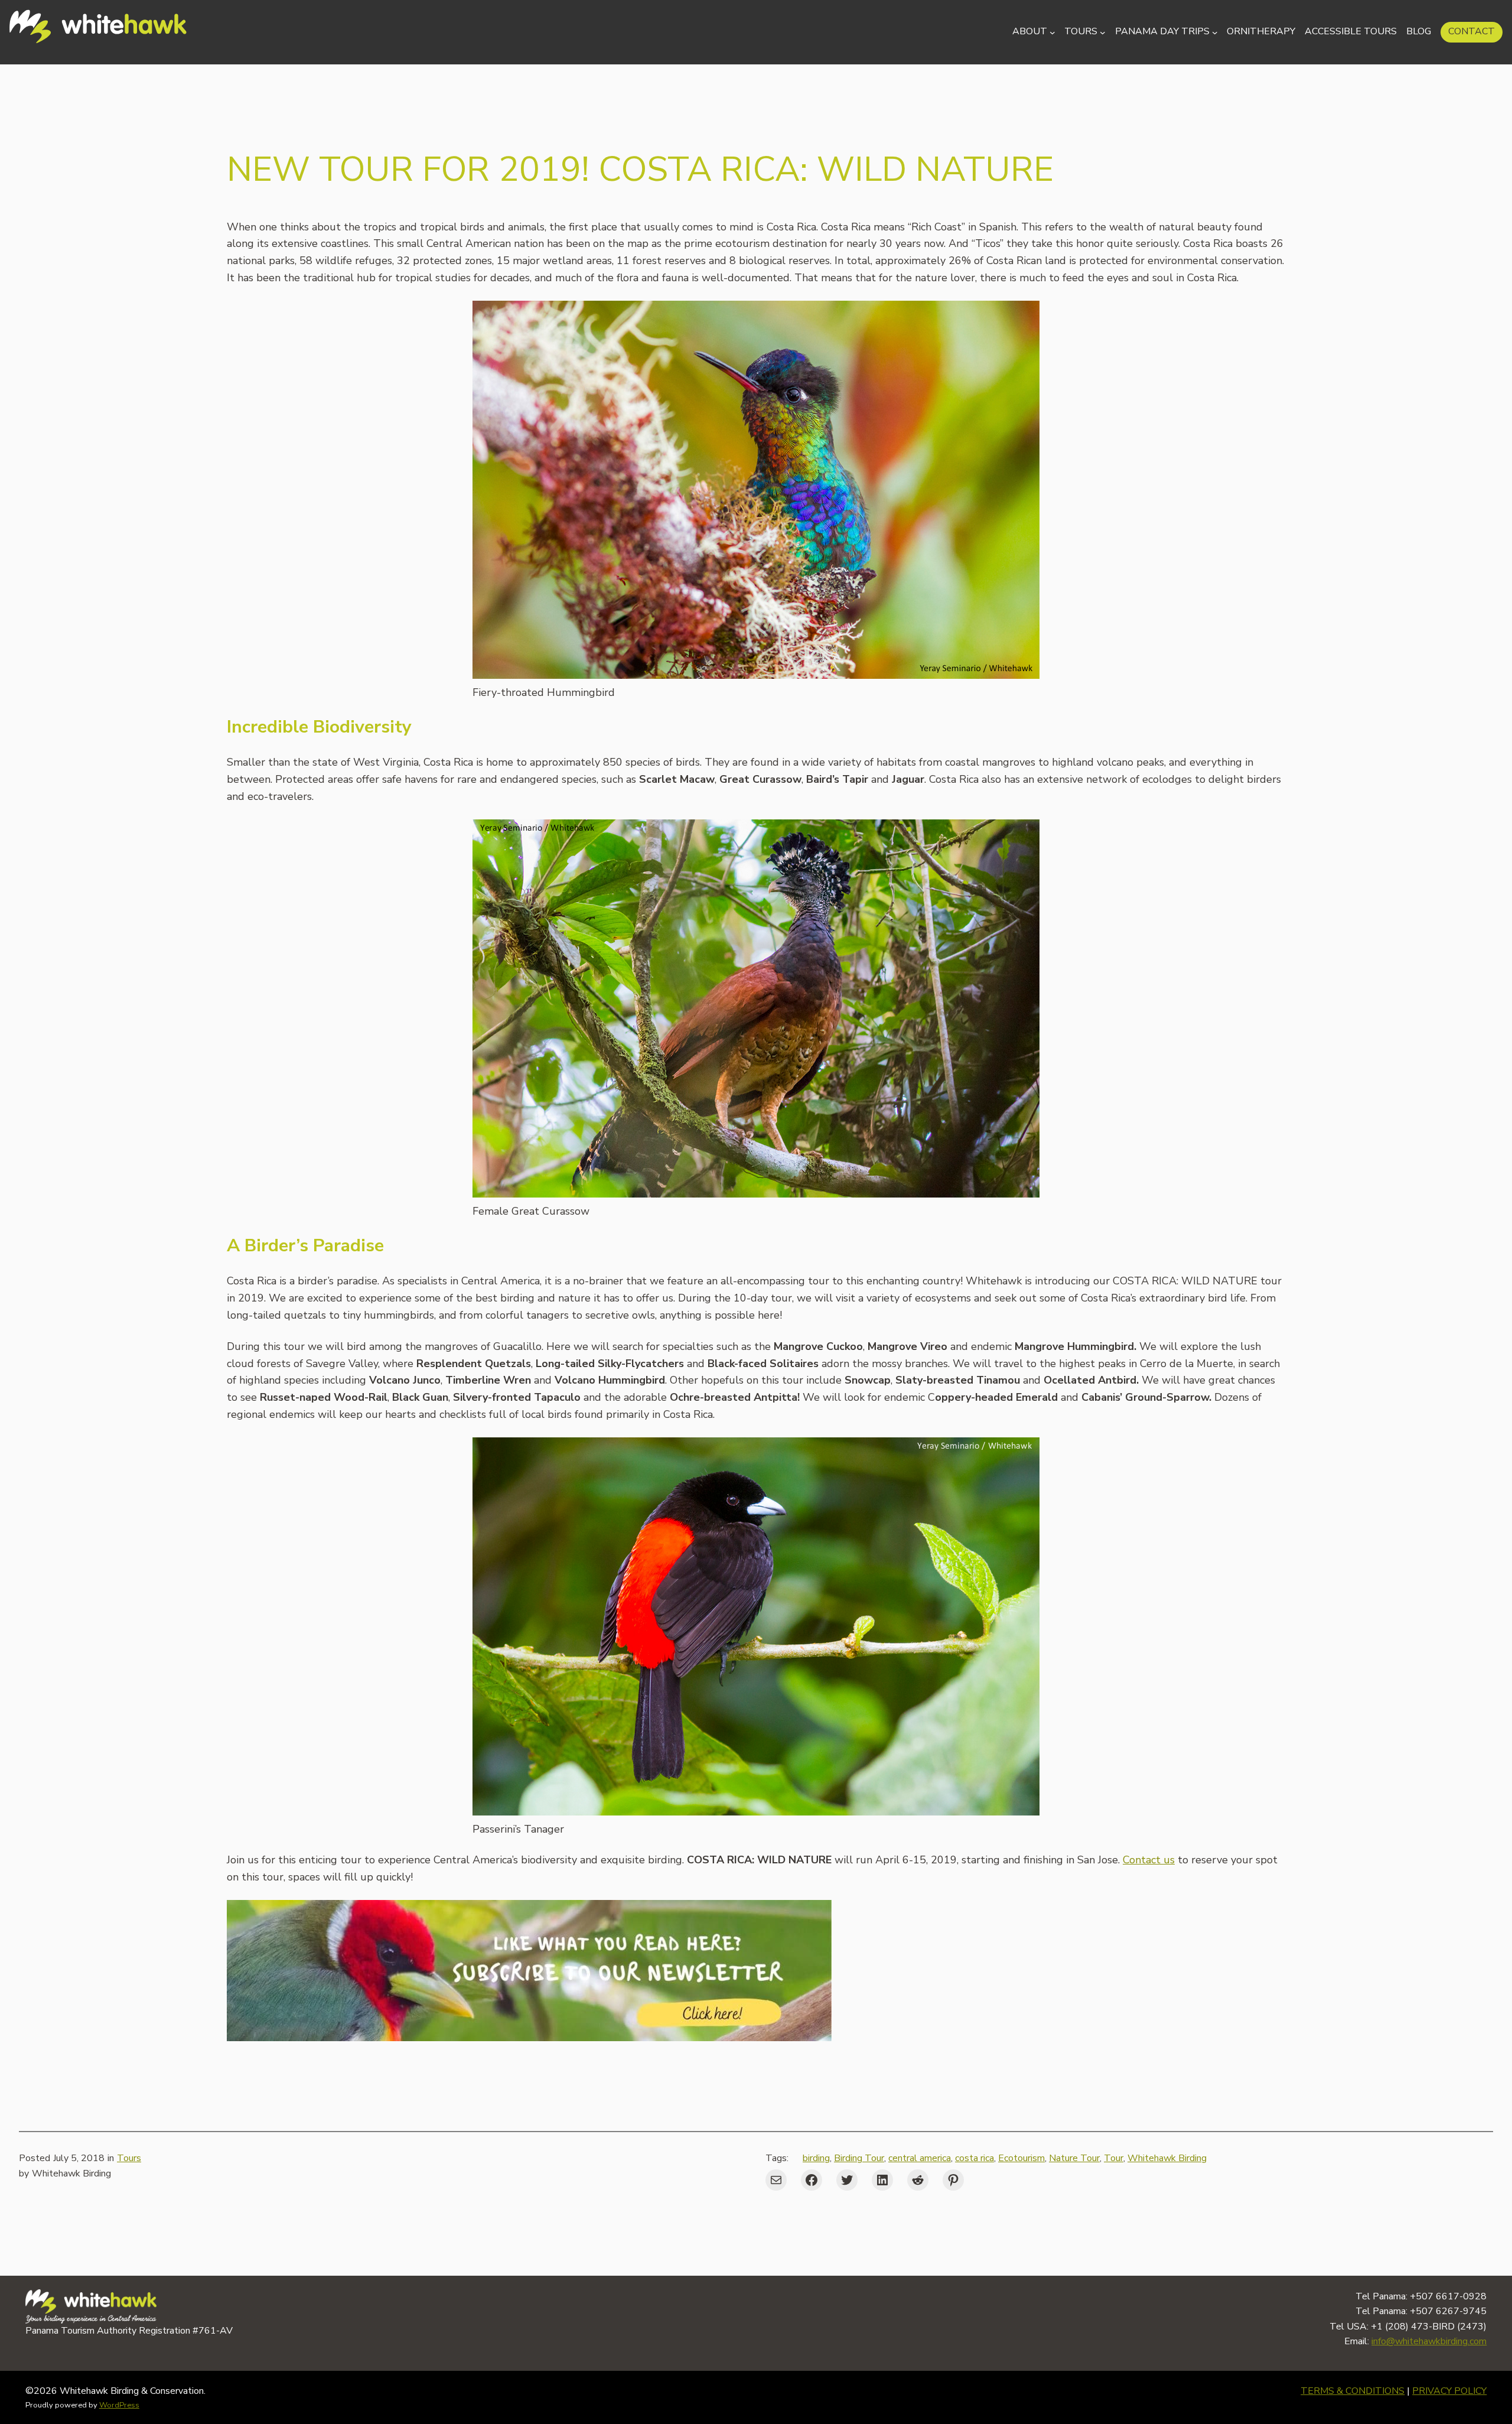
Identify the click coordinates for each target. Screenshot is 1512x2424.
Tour (1114, 2158)
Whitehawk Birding (1167, 2158)
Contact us (1149, 1860)
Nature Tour (1074, 2158)
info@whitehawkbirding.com (1429, 2341)
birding (816, 2158)
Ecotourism (1021, 2158)
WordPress (119, 2405)
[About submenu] (1052, 32)
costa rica (975, 2158)
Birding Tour (859, 2158)
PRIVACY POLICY (1449, 2391)
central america (920, 2158)
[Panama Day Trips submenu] (1215, 32)
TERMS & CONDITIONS (1353, 2391)
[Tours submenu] (1103, 32)
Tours (129, 2158)
